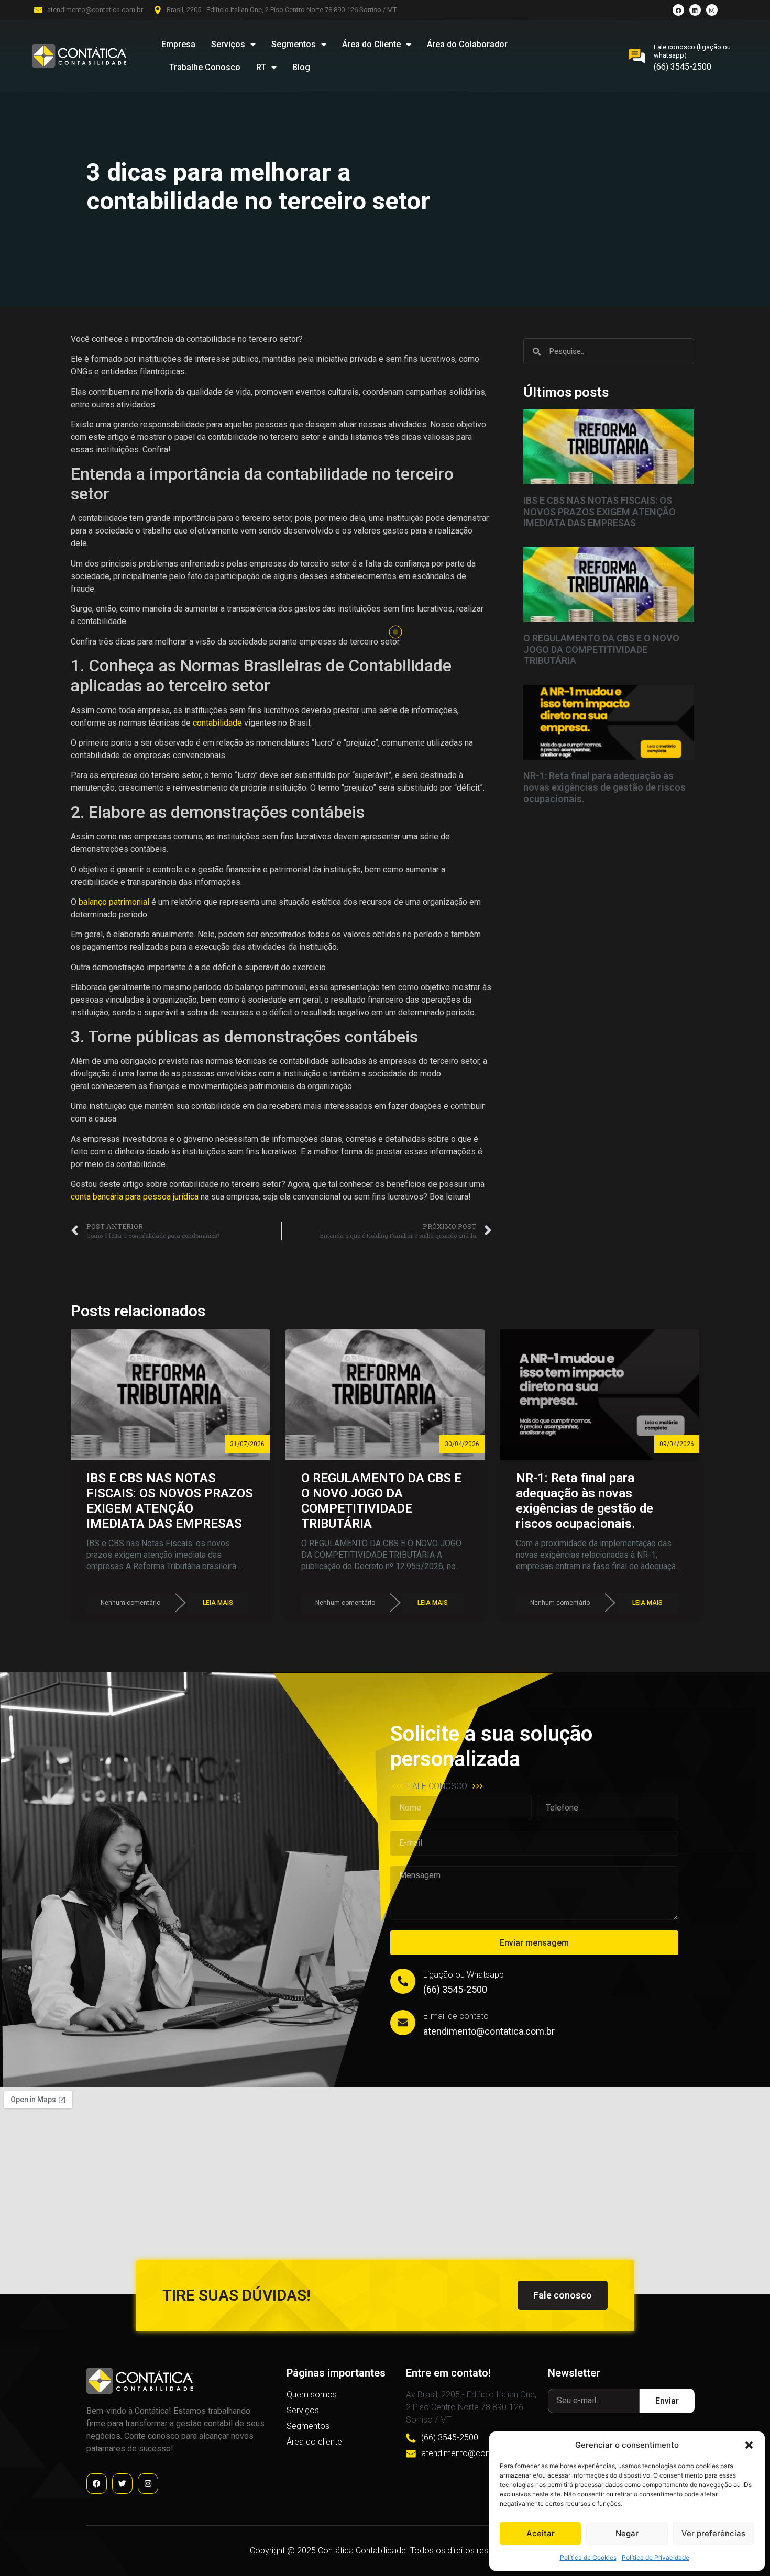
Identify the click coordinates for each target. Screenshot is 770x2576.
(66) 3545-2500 (683, 67)
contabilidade (217, 723)
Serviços (228, 44)
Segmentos (294, 44)
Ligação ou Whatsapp (464, 1975)
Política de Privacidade (656, 2557)
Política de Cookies (588, 2557)
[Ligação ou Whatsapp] (403, 1981)
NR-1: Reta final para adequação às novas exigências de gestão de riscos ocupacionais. (604, 787)
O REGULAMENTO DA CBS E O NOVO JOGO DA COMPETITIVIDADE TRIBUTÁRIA (601, 649)
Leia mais (218, 1603)
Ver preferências (713, 2533)
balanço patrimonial (114, 902)
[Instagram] (712, 10)
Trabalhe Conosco (205, 67)
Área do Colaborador (467, 44)
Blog (301, 67)
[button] (749, 2445)
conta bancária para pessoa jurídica (135, 1197)
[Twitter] (122, 2484)
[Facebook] (678, 10)
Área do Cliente (371, 44)
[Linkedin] (695, 10)
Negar (627, 2533)
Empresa (178, 44)
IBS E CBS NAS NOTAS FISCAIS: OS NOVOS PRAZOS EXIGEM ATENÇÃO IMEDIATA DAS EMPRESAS (599, 512)
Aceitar (541, 2533)
